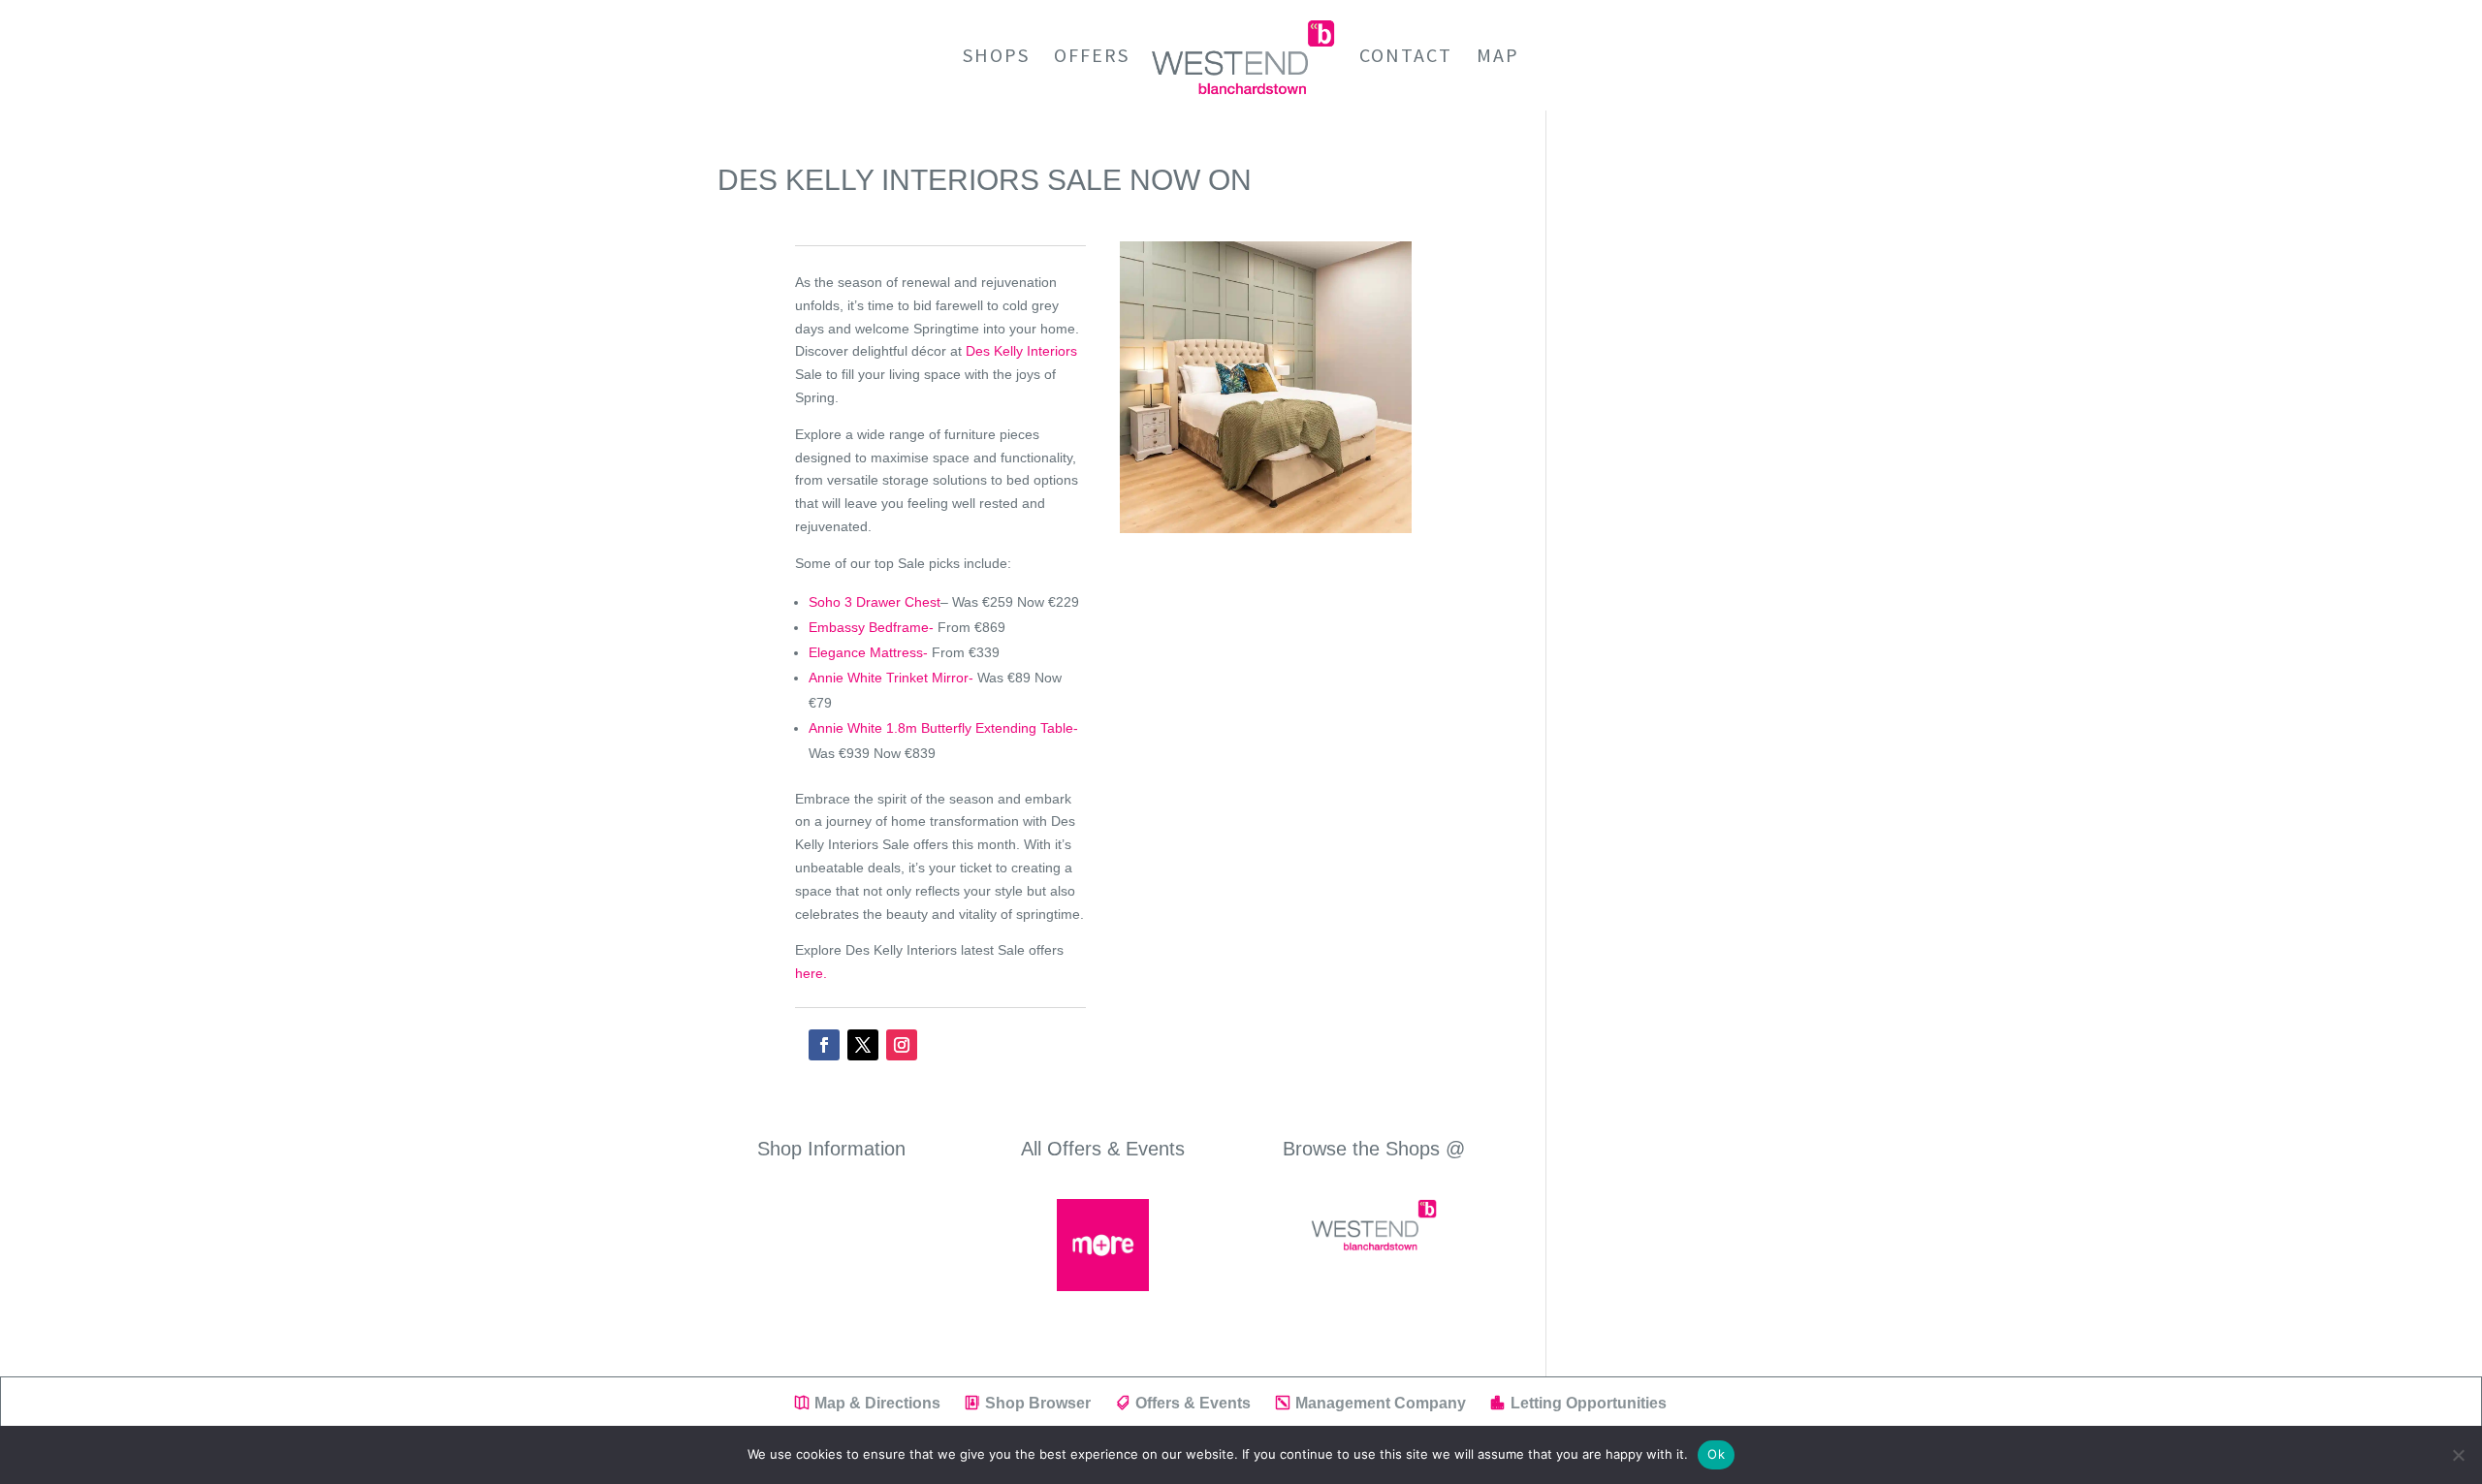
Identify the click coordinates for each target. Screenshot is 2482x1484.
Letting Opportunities (1589, 1403)
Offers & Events (1193, 1403)
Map (1498, 58)
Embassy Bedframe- (871, 627)
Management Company (1381, 1403)
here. (811, 973)
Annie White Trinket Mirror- (891, 678)
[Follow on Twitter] (863, 1045)
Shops (996, 58)
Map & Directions (877, 1403)
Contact (1406, 58)
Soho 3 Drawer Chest (875, 602)
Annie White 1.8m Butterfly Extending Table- (943, 728)
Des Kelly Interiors (1021, 351)
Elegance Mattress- (868, 652)
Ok (1716, 1454)
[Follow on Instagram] (902, 1045)
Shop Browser (1038, 1403)
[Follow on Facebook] (824, 1045)
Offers (1092, 58)
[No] (2458, 1455)
